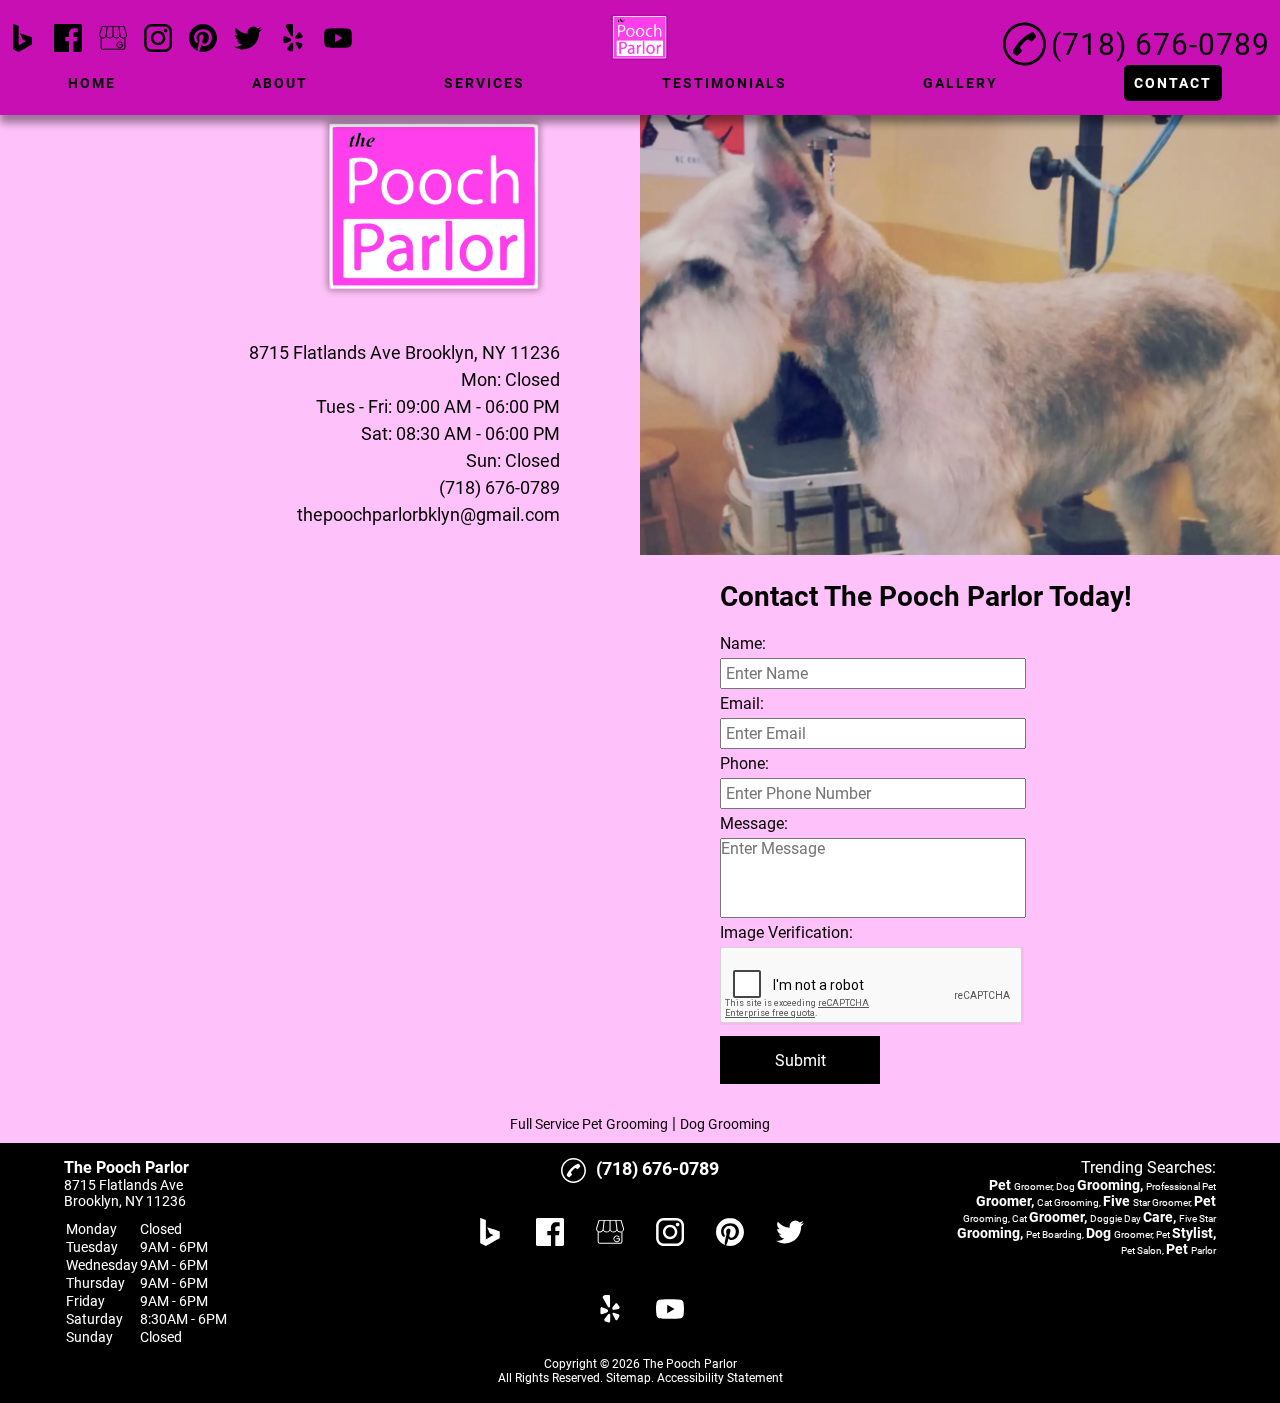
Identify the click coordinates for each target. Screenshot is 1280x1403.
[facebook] (68, 39)
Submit (800, 1060)
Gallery (960, 83)
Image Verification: (786, 932)
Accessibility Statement (720, 1378)
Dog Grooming (725, 1124)
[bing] (23, 39)
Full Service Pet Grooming (589, 1124)
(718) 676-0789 (499, 487)
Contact (1173, 83)
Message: (754, 823)
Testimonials (724, 83)
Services (484, 83)
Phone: (744, 763)
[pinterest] (203, 39)
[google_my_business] (113, 39)
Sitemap (628, 1378)
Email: (742, 703)
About (280, 83)
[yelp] (293, 39)
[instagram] (158, 39)
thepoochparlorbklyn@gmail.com (428, 514)
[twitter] (248, 39)
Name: (743, 643)
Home (92, 83)
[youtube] (338, 39)
